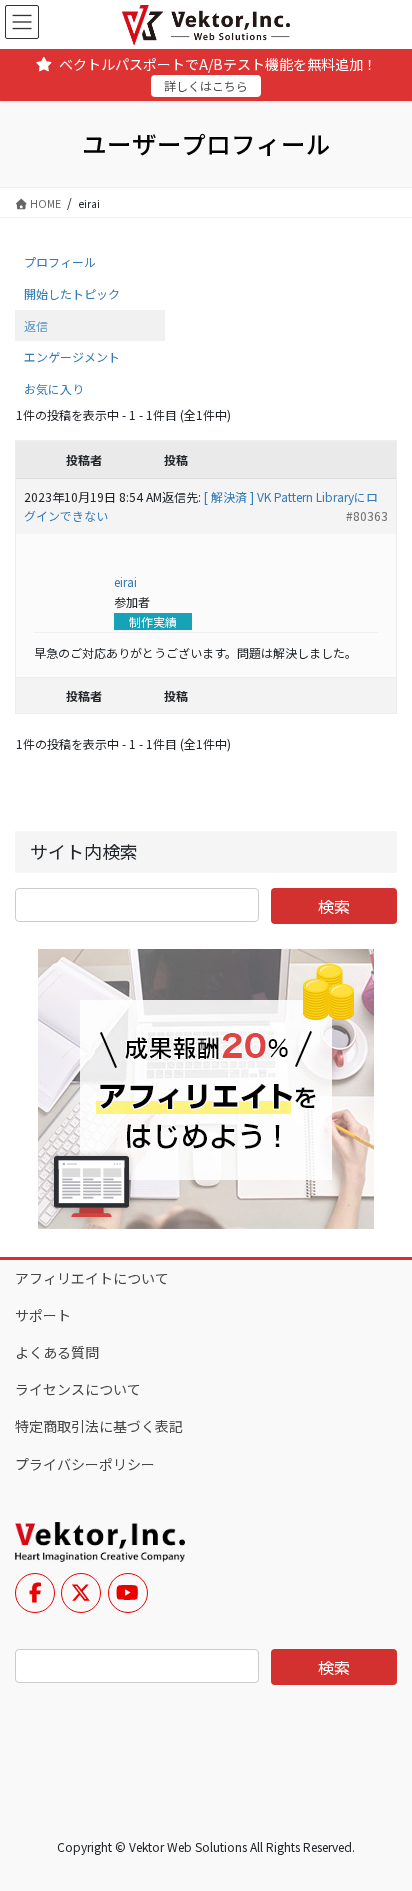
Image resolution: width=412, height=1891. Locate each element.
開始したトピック (72, 293)
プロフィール (60, 261)
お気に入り (54, 388)
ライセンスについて (78, 1389)
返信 (36, 325)
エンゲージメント (72, 356)
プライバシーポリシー (85, 1464)
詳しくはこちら (206, 85)
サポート (43, 1315)
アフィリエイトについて (92, 1278)
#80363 (367, 515)
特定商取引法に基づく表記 (99, 1426)
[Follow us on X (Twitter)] (81, 1593)
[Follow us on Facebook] (35, 1593)
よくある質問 (57, 1352)
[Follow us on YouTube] (128, 1593)
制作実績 (153, 621)
